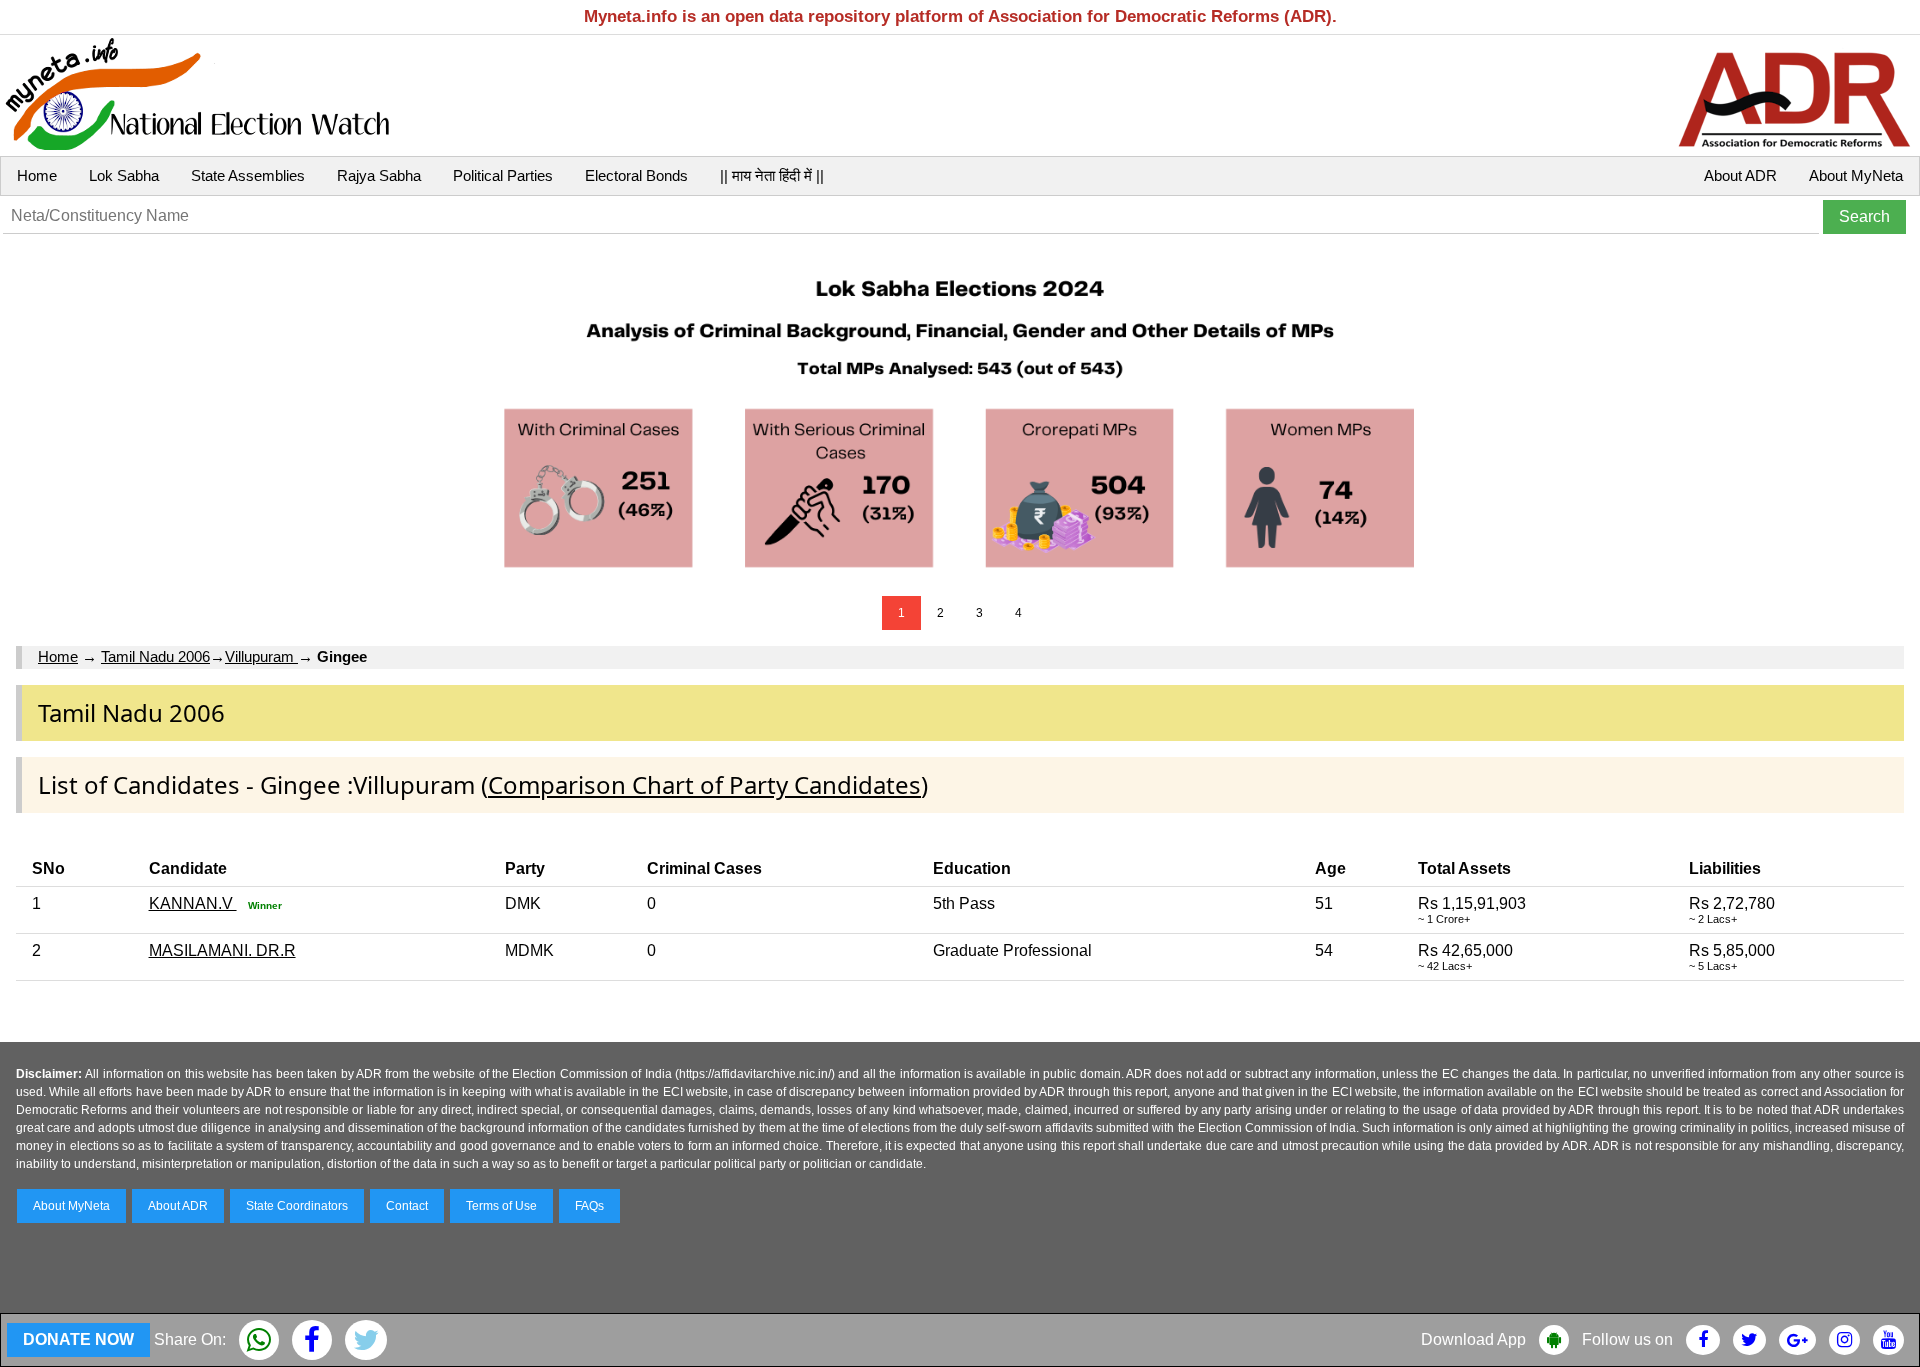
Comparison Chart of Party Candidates (704, 784)
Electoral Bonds (636, 175)
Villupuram (261, 656)
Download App (1473, 1339)
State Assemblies (248, 175)
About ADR (1740, 175)
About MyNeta (1856, 175)
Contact (407, 1206)
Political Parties (503, 175)
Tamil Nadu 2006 (155, 656)
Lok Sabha (124, 175)
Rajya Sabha (379, 175)
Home (37, 175)
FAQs (589, 1206)
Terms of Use (501, 1206)
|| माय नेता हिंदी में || (772, 175)
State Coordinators (297, 1206)
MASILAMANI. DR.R (222, 950)
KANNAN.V (193, 903)
